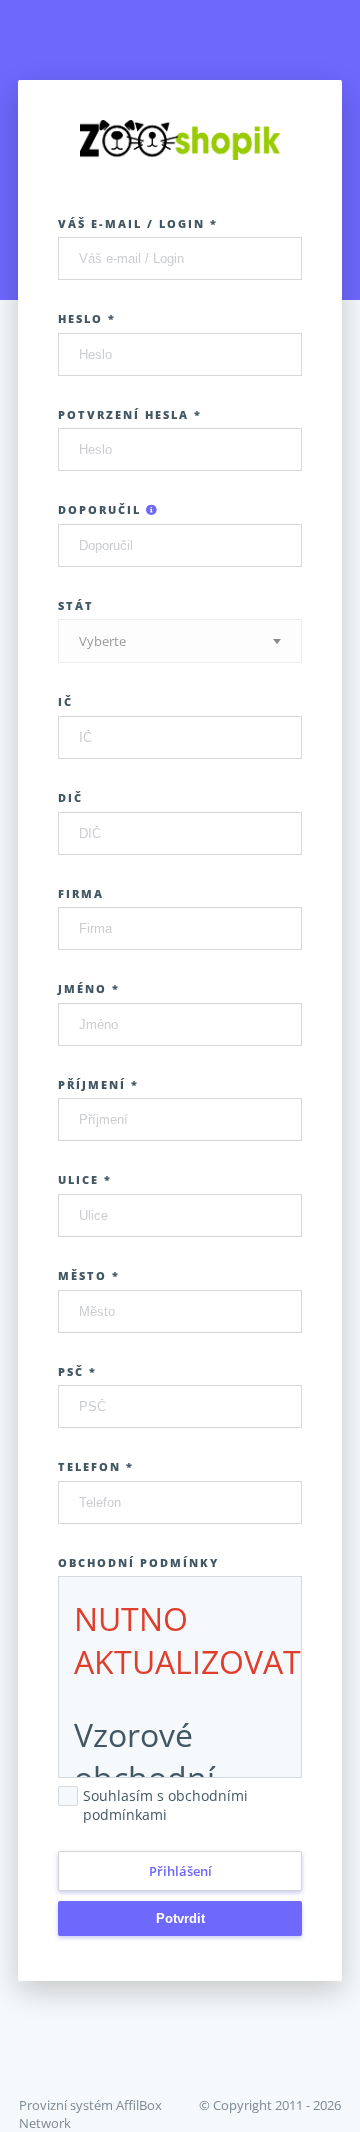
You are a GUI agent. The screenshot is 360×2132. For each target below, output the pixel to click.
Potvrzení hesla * (130, 414)
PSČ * (77, 1371)
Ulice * (85, 1179)
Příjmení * (98, 1084)
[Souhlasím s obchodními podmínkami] (68, 1835)
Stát (76, 605)
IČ (65, 701)
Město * (89, 1275)
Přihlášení (180, 1871)
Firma (81, 893)
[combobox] (180, 641)
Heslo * (87, 318)
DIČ (70, 797)
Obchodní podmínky (138, 1562)
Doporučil (102, 509)
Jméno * (89, 988)
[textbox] (180, 641)
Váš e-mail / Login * (138, 223)
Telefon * (96, 1466)
